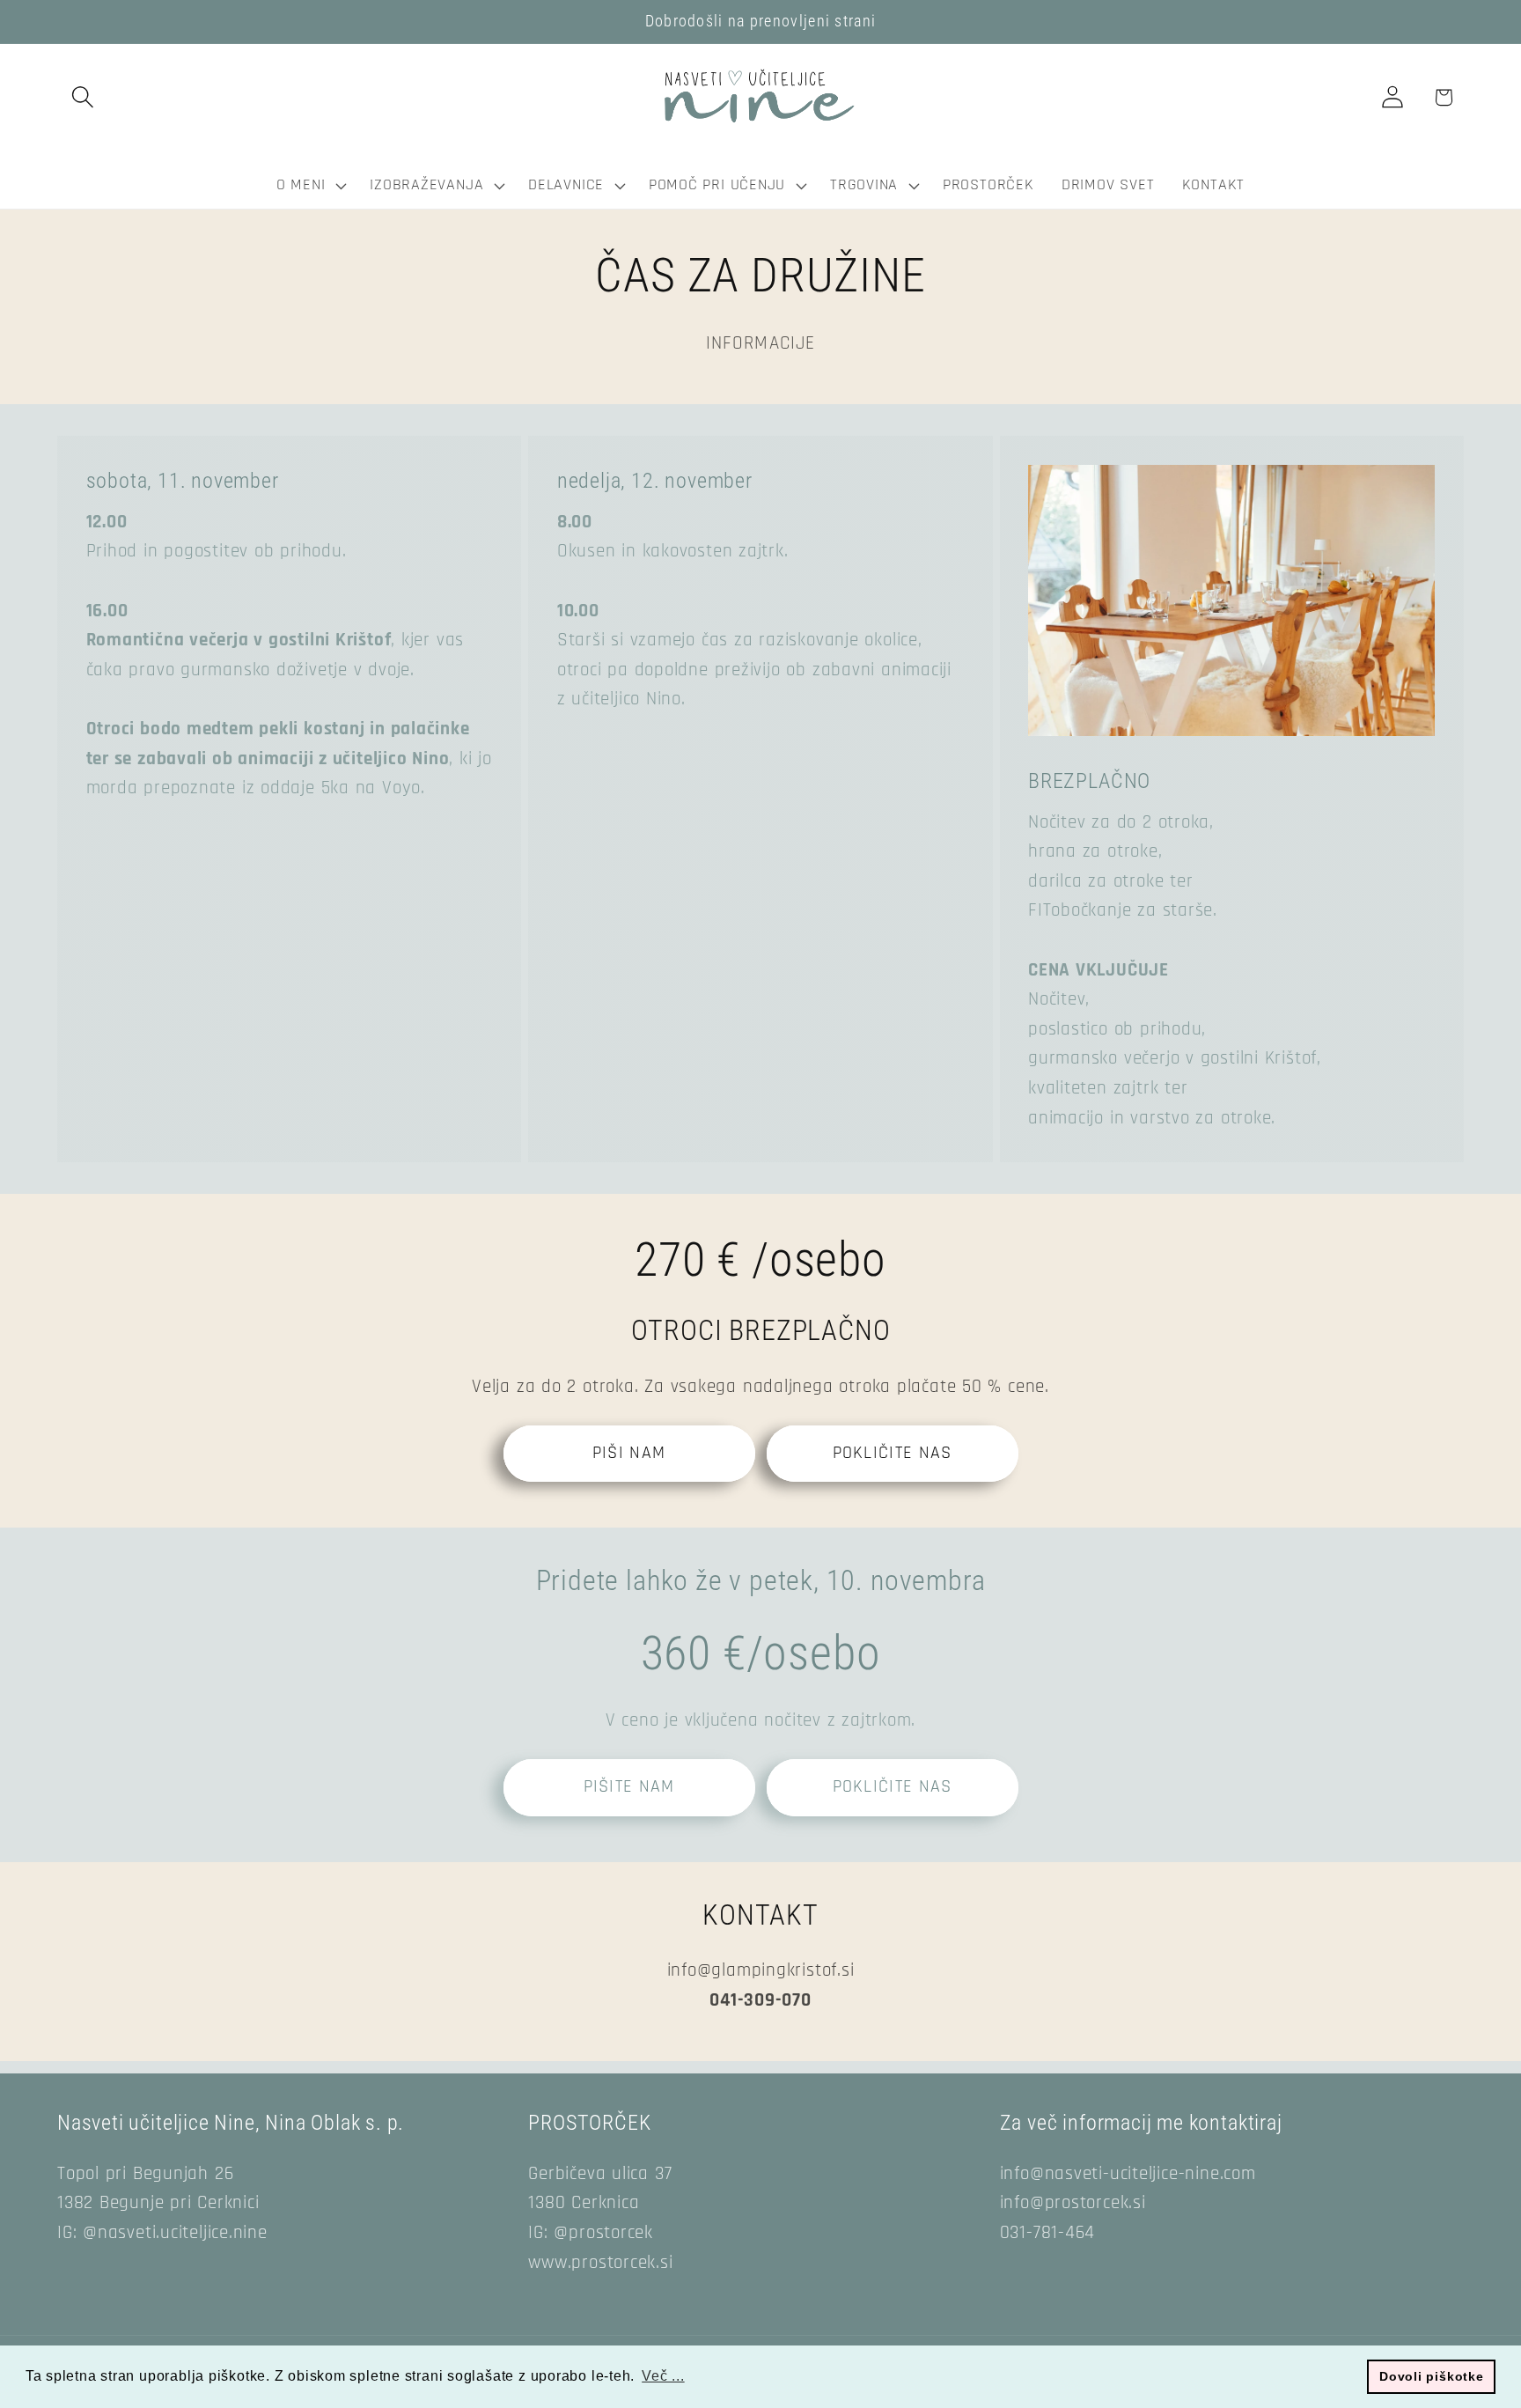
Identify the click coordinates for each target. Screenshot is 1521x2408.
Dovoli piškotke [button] (1432, 2376)
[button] (82, 97)
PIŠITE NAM (629, 1787)
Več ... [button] (663, 2376)
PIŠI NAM (629, 1453)
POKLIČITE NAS (893, 1453)
